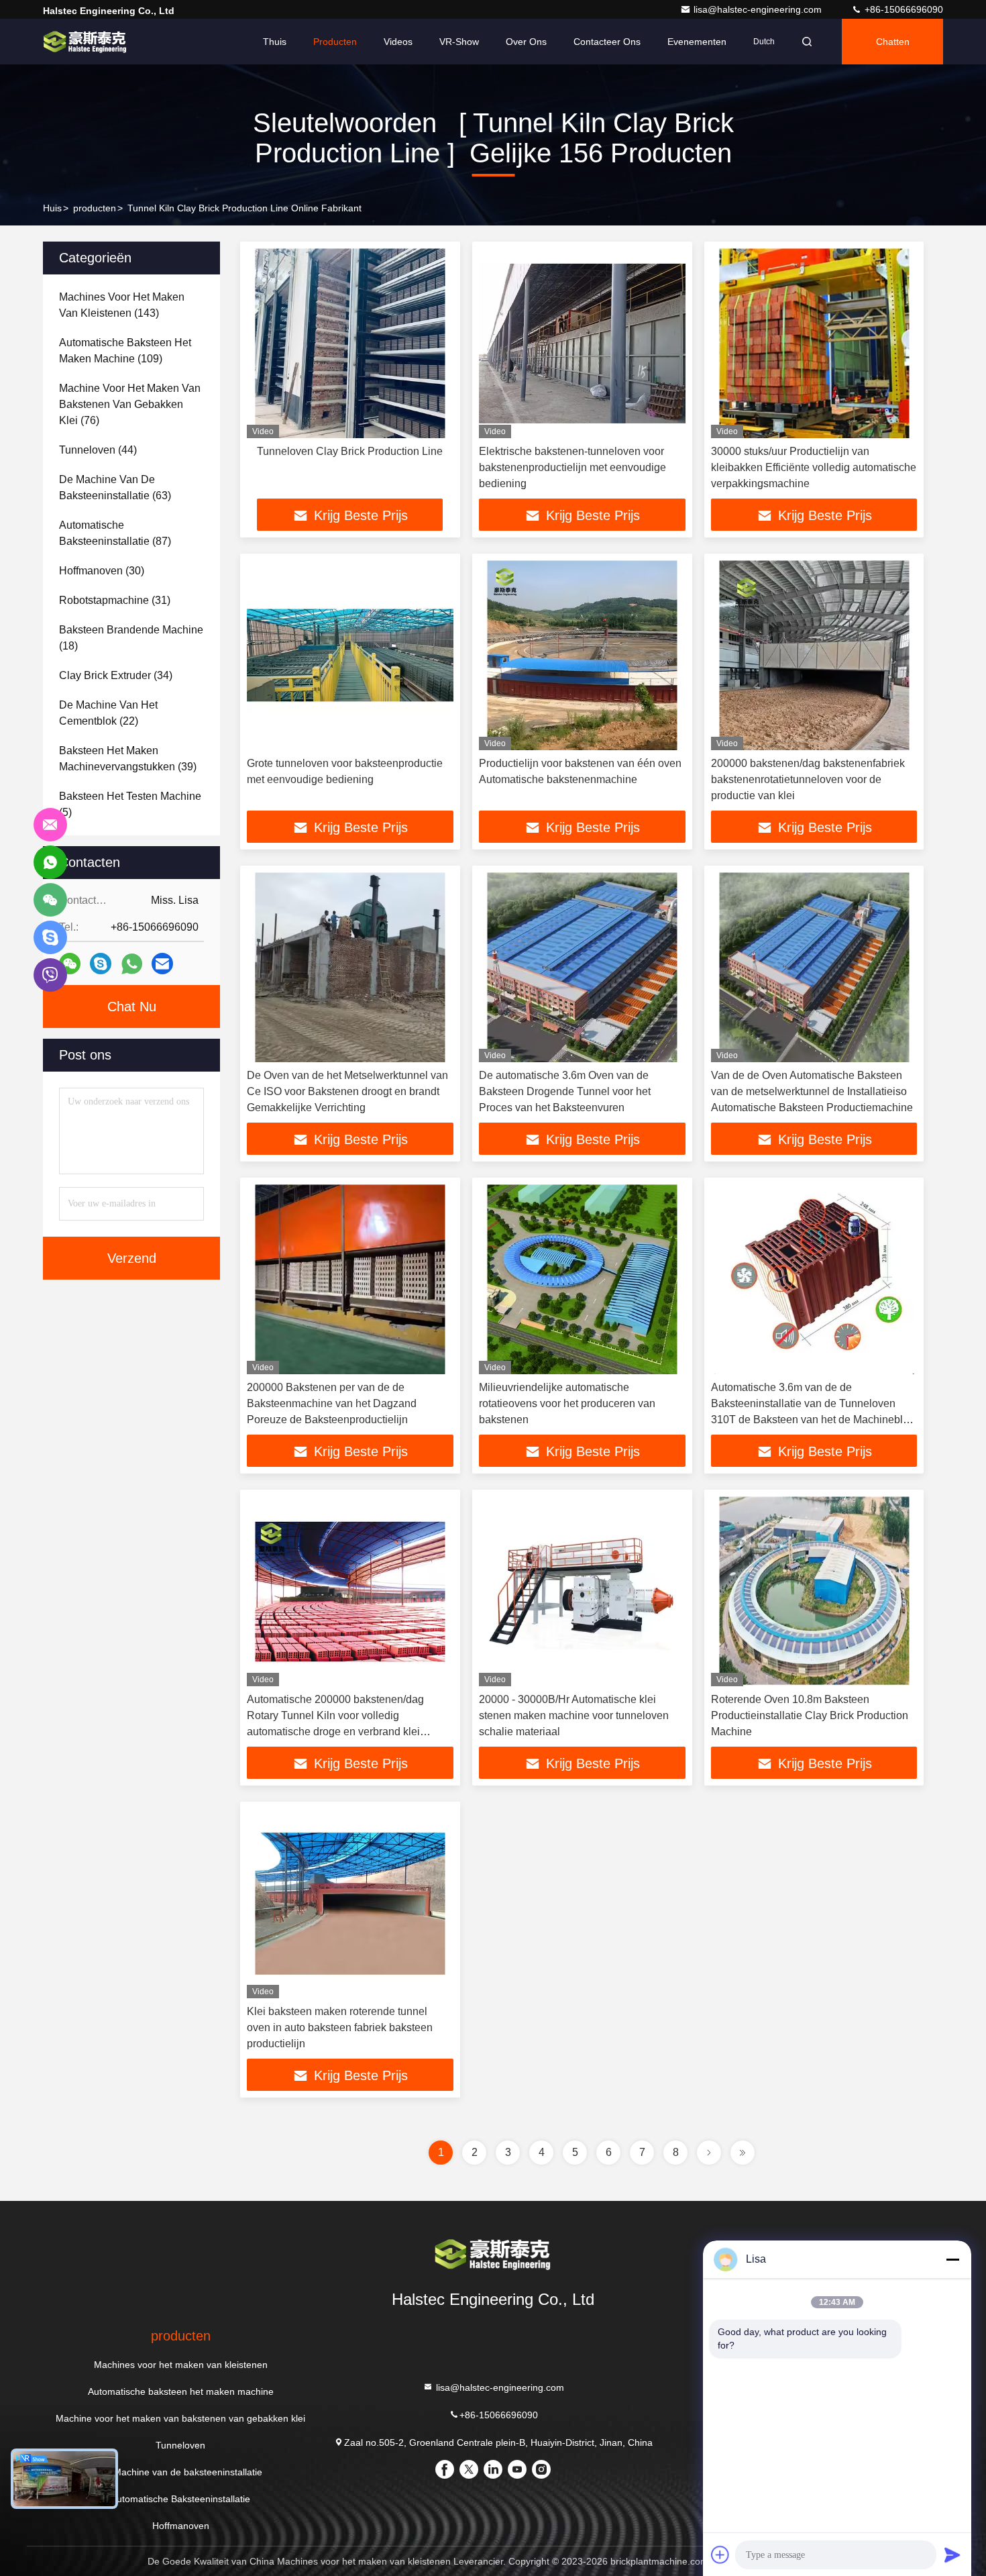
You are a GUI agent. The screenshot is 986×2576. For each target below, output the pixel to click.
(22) (108, 713)
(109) (125, 351)
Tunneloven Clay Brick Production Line (350, 451)
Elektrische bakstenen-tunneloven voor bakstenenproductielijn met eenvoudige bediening (572, 467)
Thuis (275, 42)
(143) (122, 305)
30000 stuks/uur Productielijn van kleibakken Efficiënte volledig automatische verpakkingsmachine (814, 467)
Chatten (893, 42)
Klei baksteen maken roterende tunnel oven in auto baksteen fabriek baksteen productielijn (340, 2027)
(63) (115, 487)
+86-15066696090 (902, 9)
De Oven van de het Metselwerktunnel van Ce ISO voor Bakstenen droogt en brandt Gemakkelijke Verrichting (347, 1091)
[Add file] (720, 2555)
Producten (335, 42)
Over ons (526, 42)
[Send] (952, 2555)
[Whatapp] (132, 964)
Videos (398, 42)
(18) (131, 638)
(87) (115, 533)
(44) (98, 450)
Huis (52, 208)
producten (95, 208)
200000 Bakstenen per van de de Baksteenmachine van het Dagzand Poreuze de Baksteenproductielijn (332, 1403)
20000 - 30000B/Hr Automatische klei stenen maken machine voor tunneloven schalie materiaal (574, 1715)
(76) (130, 404)
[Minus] (952, 2259)
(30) (102, 571)
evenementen (697, 42)
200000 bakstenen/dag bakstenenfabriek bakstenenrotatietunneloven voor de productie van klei (808, 779)
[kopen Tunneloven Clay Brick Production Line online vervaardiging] (350, 343)
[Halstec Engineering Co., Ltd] (85, 42)
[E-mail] (162, 964)
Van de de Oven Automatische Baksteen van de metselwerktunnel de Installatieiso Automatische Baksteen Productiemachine (812, 1091)
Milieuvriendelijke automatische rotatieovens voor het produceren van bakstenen (567, 1403)
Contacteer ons (607, 42)
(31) (115, 600)
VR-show (459, 42)
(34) (116, 675)
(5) (130, 804)
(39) (128, 759)
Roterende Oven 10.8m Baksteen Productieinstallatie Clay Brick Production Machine (810, 1715)
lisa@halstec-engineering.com (759, 9)
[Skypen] (101, 964)
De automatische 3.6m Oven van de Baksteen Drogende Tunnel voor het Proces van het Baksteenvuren (565, 1091)
